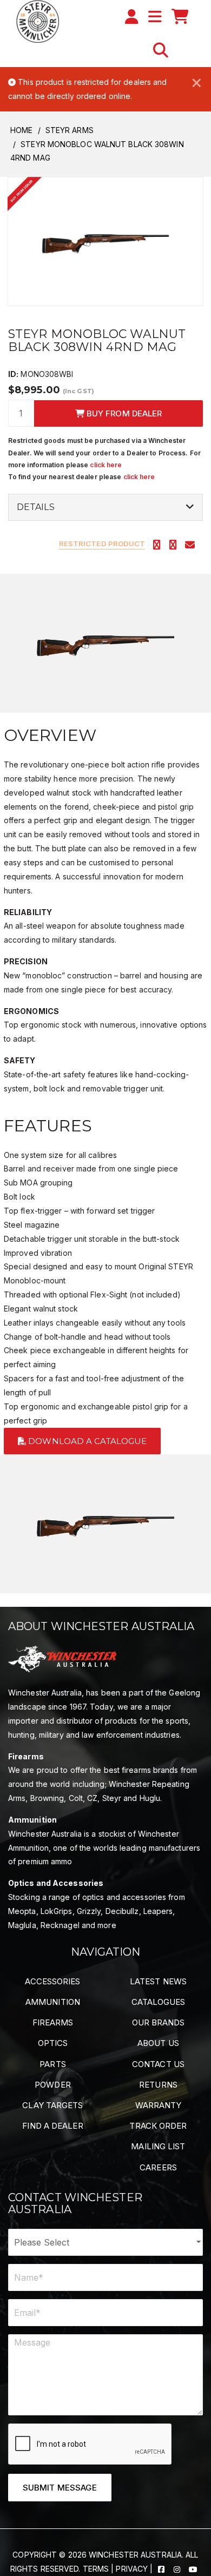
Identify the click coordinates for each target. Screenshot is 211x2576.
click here (106, 465)
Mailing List (158, 2146)
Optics (53, 2043)
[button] (161, 50)
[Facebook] (162, 2569)
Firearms (53, 2022)
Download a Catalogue (86, 1441)
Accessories (52, 1981)
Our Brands (159, 2022)
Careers (158, 2167)
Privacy (132, 2569)
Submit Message (60, 2488)
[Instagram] (178, 2569)
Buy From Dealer (123, 413)
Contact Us (158, 2064)
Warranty (159, 2105)
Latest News (158, 1981)
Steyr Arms (70, 130)
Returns (158, 2085)
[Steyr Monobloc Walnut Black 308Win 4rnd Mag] (105, 240)
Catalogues (159, 2002)
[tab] (105, 507)
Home (21, 130)
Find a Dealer (52, 2126)
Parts (53, 2064)
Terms (96, 2569)
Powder (53, 2085)
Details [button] (36, 507)
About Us (158, 2043)
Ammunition (53, 2002)
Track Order (158, 2126)
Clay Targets (52, 2105)
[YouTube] (193, 2569)
